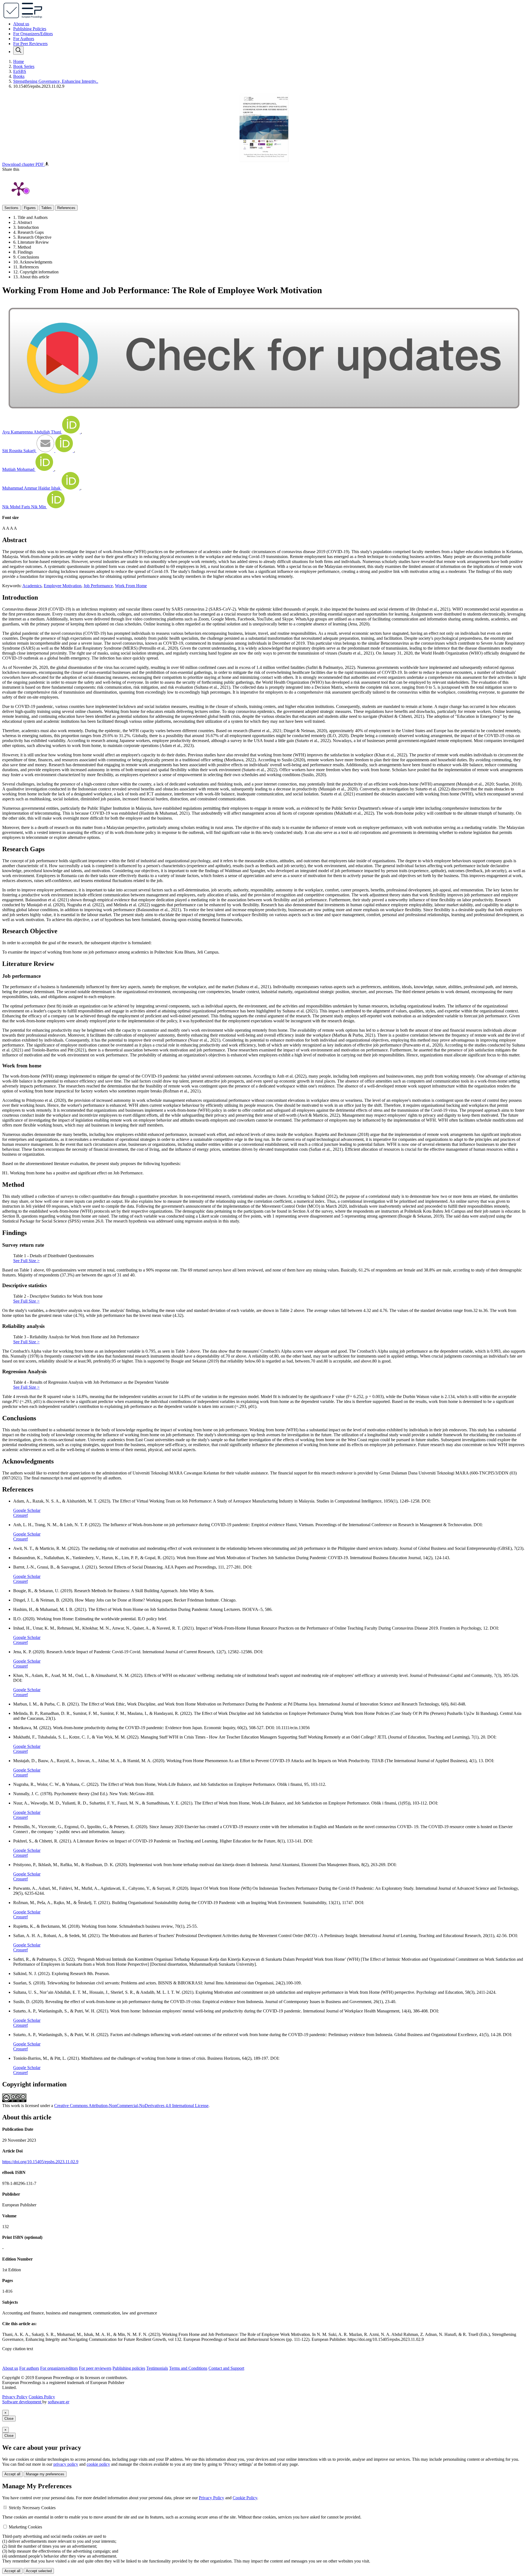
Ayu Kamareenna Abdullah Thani (32, 432)
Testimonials (157, 2368)
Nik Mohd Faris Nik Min (25, 507)
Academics (32, 586)
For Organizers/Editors (33, 34)
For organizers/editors (59, 2368)
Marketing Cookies (25, 2527)
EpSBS (20, 71)
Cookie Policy (245, 2498)
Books (19, 76)
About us (21, 24)
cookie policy (98, 2464)
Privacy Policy (15, 2397)
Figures (30, 208)
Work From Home (131, 586)
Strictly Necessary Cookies (32, 2508)
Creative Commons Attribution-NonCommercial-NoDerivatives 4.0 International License (131, 2106)
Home (19, 61)
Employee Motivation (63, 586)
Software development (22, 2402)
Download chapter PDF (24, 164)
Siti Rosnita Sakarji (19, 451)
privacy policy (66, 2464)
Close (9, 2419)
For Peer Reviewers (30, 44)
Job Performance (98, 586)
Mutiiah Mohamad (19, 469)
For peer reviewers (95, 2368)
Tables (46, 208)
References (66, 208)
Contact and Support (226, 2368)
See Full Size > (26, 1261)
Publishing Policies (30, 29)
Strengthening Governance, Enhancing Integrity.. (56, 81)
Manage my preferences (45, 2474)
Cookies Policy (42, 2397)
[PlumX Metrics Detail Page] (19, 188)
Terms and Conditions (188, 2368)
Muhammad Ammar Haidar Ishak (32, 488)
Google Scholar (27, 1510)
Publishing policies (129, 2368)
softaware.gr (59, 2402)
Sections (11, 208)
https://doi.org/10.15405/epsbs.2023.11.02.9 (40, 2162)
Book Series (24, 66)
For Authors (24, 39)
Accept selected (39, 2571)
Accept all (12, 2474)
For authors (29, 2368)
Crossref (20, 1515)
